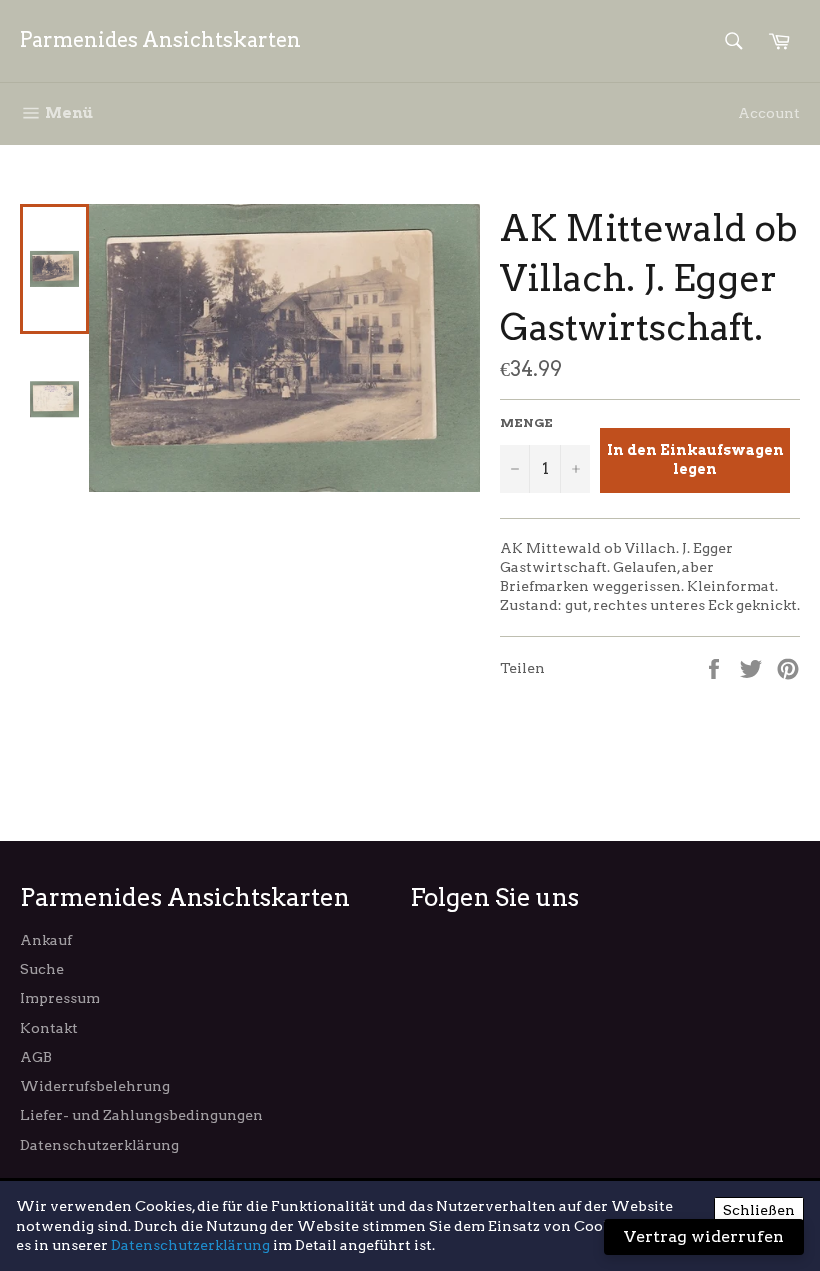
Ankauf (46, 940)
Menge (526, 422)
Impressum (60, 998)
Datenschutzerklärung (99, 1145)
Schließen (759, 1210)
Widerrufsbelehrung (95, 1086)
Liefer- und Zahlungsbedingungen (141, 1115)
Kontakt (49, 1028)
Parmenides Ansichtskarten (160, 40)
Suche (42, 969)
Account (769, 113)
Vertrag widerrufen (704, 1236)
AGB (36, 1057)
